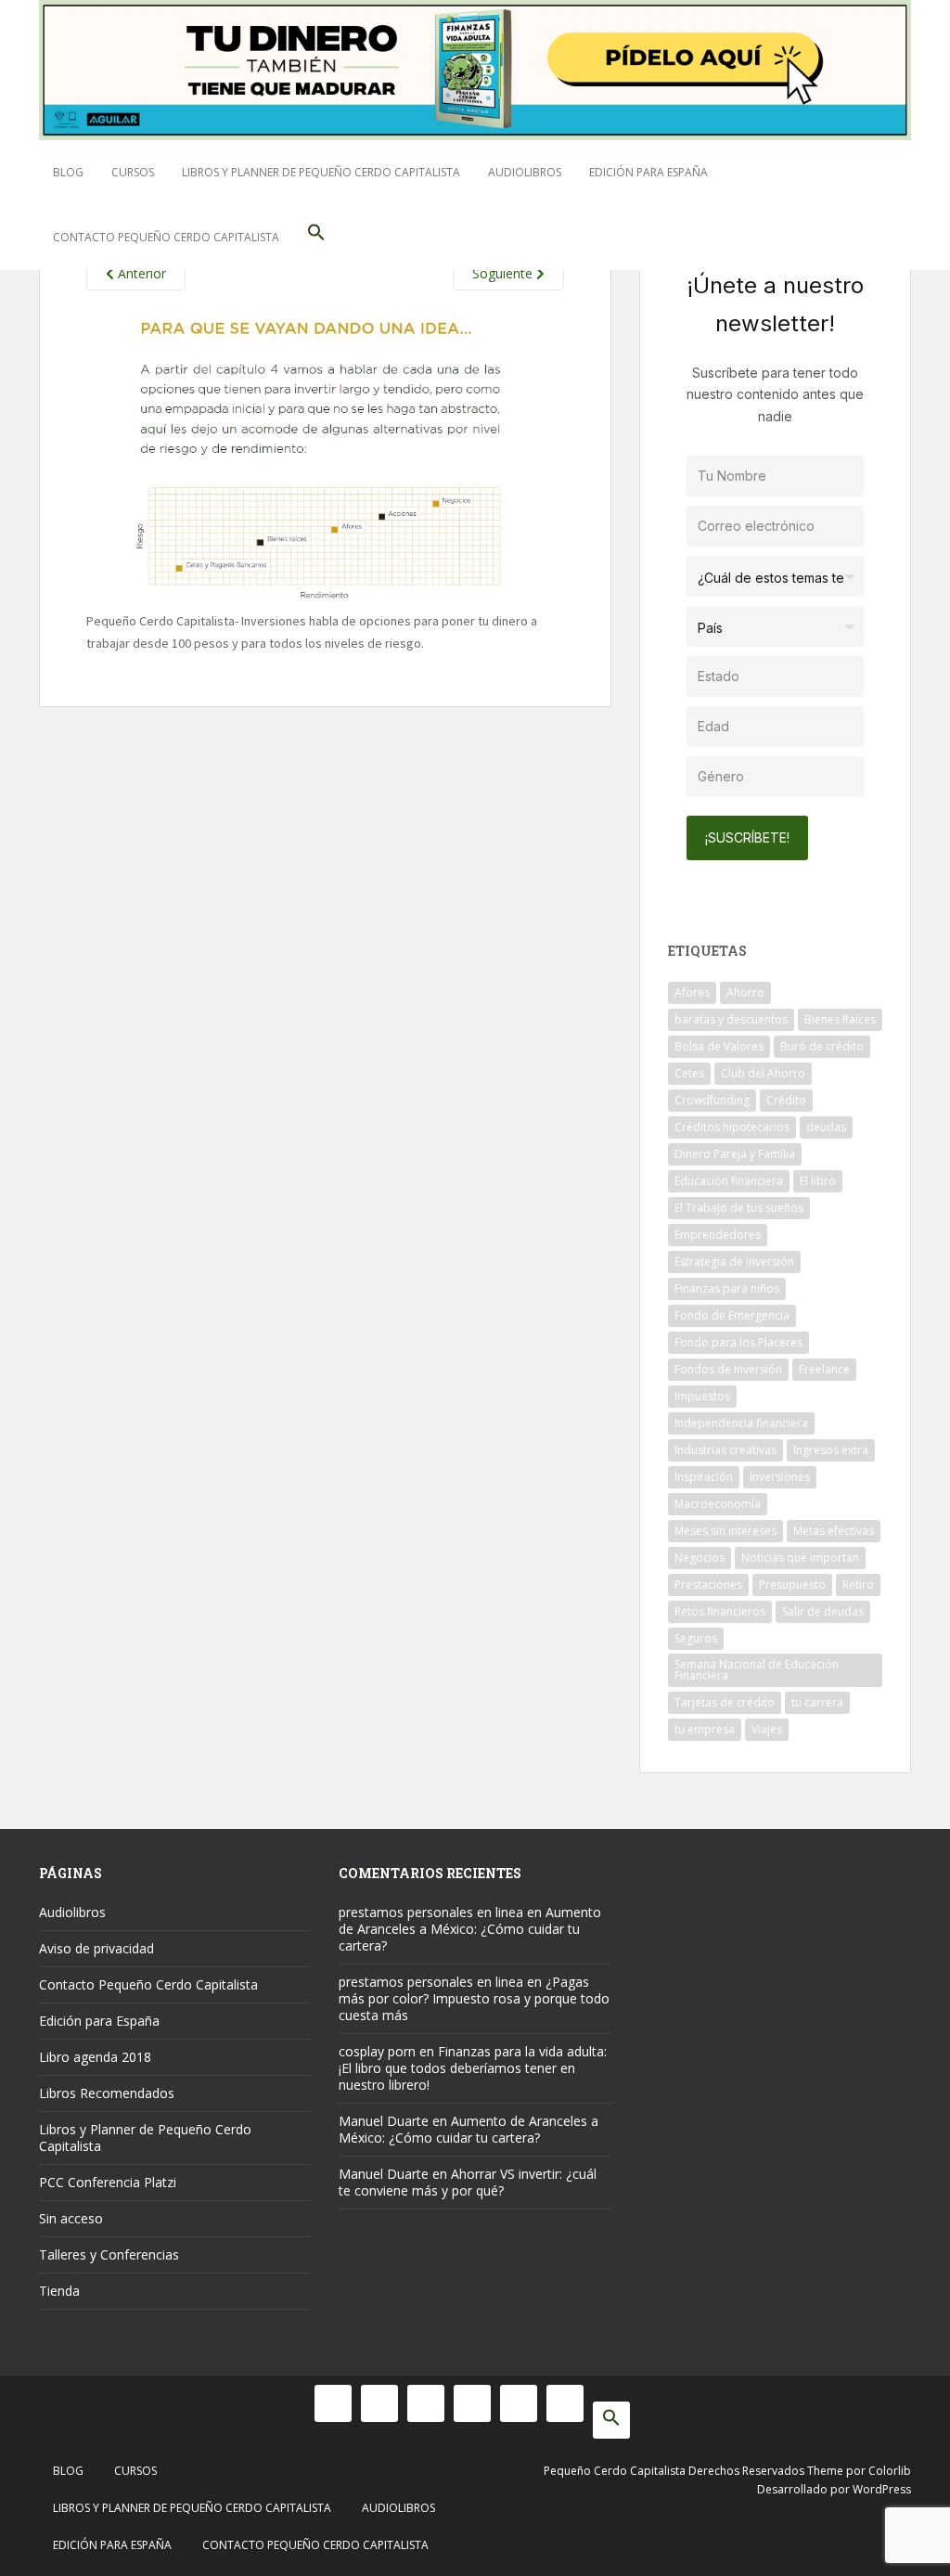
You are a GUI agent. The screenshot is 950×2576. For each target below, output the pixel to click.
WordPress (882, 2489)
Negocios (700, 1558)
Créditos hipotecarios (732, 1127)
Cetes (689, 1073)
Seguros (696, 1638)
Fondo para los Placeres (738, 1342)
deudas (826, 1127)
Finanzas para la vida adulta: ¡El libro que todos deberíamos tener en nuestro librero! (473, 2068)
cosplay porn (377, 2051)
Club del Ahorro (763, 1073)
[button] (316, 238)
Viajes (767, 1729)
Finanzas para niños (727, 1288)
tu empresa (705, 1729)
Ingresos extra (831, 1450)
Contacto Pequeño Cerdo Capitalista (166, 237)
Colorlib (890, 2471)
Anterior (140, 273)
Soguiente (504, 273)
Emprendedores (718, 1235)
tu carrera (817, 1702)
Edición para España (648, 172)
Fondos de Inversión (728, 1369)
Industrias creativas (725, 1450)
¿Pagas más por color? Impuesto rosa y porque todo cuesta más (474, 1998)
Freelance (824, 1369)
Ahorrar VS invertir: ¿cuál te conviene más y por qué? (468, 2182)
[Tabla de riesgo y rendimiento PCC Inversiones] (325, 458)
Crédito (786, 1100)
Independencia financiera (741, 1423)
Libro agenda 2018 (95, 2057)
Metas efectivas (834, 1531)
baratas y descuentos (731, 1019)
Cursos (133, 172)
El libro (818, 1181)
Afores (692, 992)
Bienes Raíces (840, 1019)
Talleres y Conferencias (109, 2254)
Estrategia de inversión (734, 1262)
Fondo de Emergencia (732, 1315)
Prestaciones (708, 1584)
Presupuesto (792, 1584)
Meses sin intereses (725, 1531)
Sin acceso (71, 2218)
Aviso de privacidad (96, 1948)
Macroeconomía (718, 1504)
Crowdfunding (712, 1100)
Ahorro (745, 992)
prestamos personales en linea (431, 1912)
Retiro (858, 1584)
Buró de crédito (822, 1046)
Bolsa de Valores (719, 1046)
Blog (68, 172)
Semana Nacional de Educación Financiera (757, 1670)
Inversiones (780, 1477)
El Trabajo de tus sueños (739, 1208)
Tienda (59, 2291)
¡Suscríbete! (747, 837)
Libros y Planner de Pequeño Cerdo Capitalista (321, 172)
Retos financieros (720, 1611)
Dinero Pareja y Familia (735, 1154)
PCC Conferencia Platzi (108, 2182)
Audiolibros (525, 172)
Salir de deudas (823, 1611)
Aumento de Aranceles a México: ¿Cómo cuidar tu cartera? (470, 1929)
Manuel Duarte (384, 2121)
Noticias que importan (800, 1558)
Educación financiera (729, 1181)
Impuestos (702, 1396)
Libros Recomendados (107, 2093)
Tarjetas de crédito (725, 1702)
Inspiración (704, 1477)
